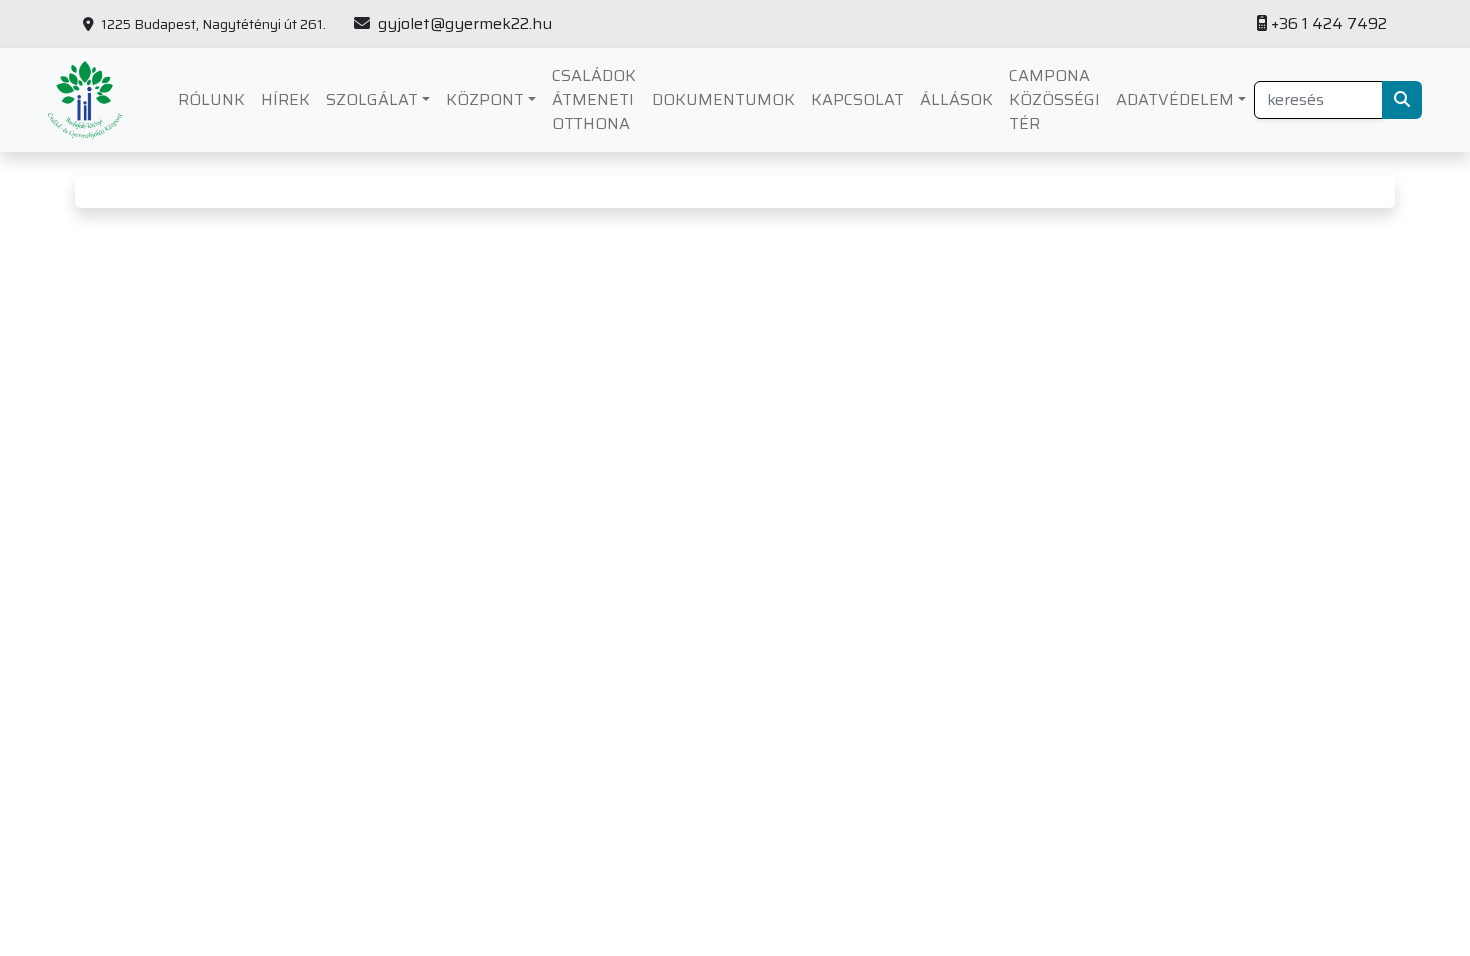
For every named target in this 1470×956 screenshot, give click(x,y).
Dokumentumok (723, 99)
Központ (485, 99)
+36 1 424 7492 (1329, 24)
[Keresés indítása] (1402, 100)
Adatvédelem (1175, 99)
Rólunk (211, 99)
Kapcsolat (857, 99)
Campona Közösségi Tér (1054, 99)
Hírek (285, 99)
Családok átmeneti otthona (594, 99)
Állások (956, 99)
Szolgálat (372, 99)
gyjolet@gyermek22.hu (463, 24)
